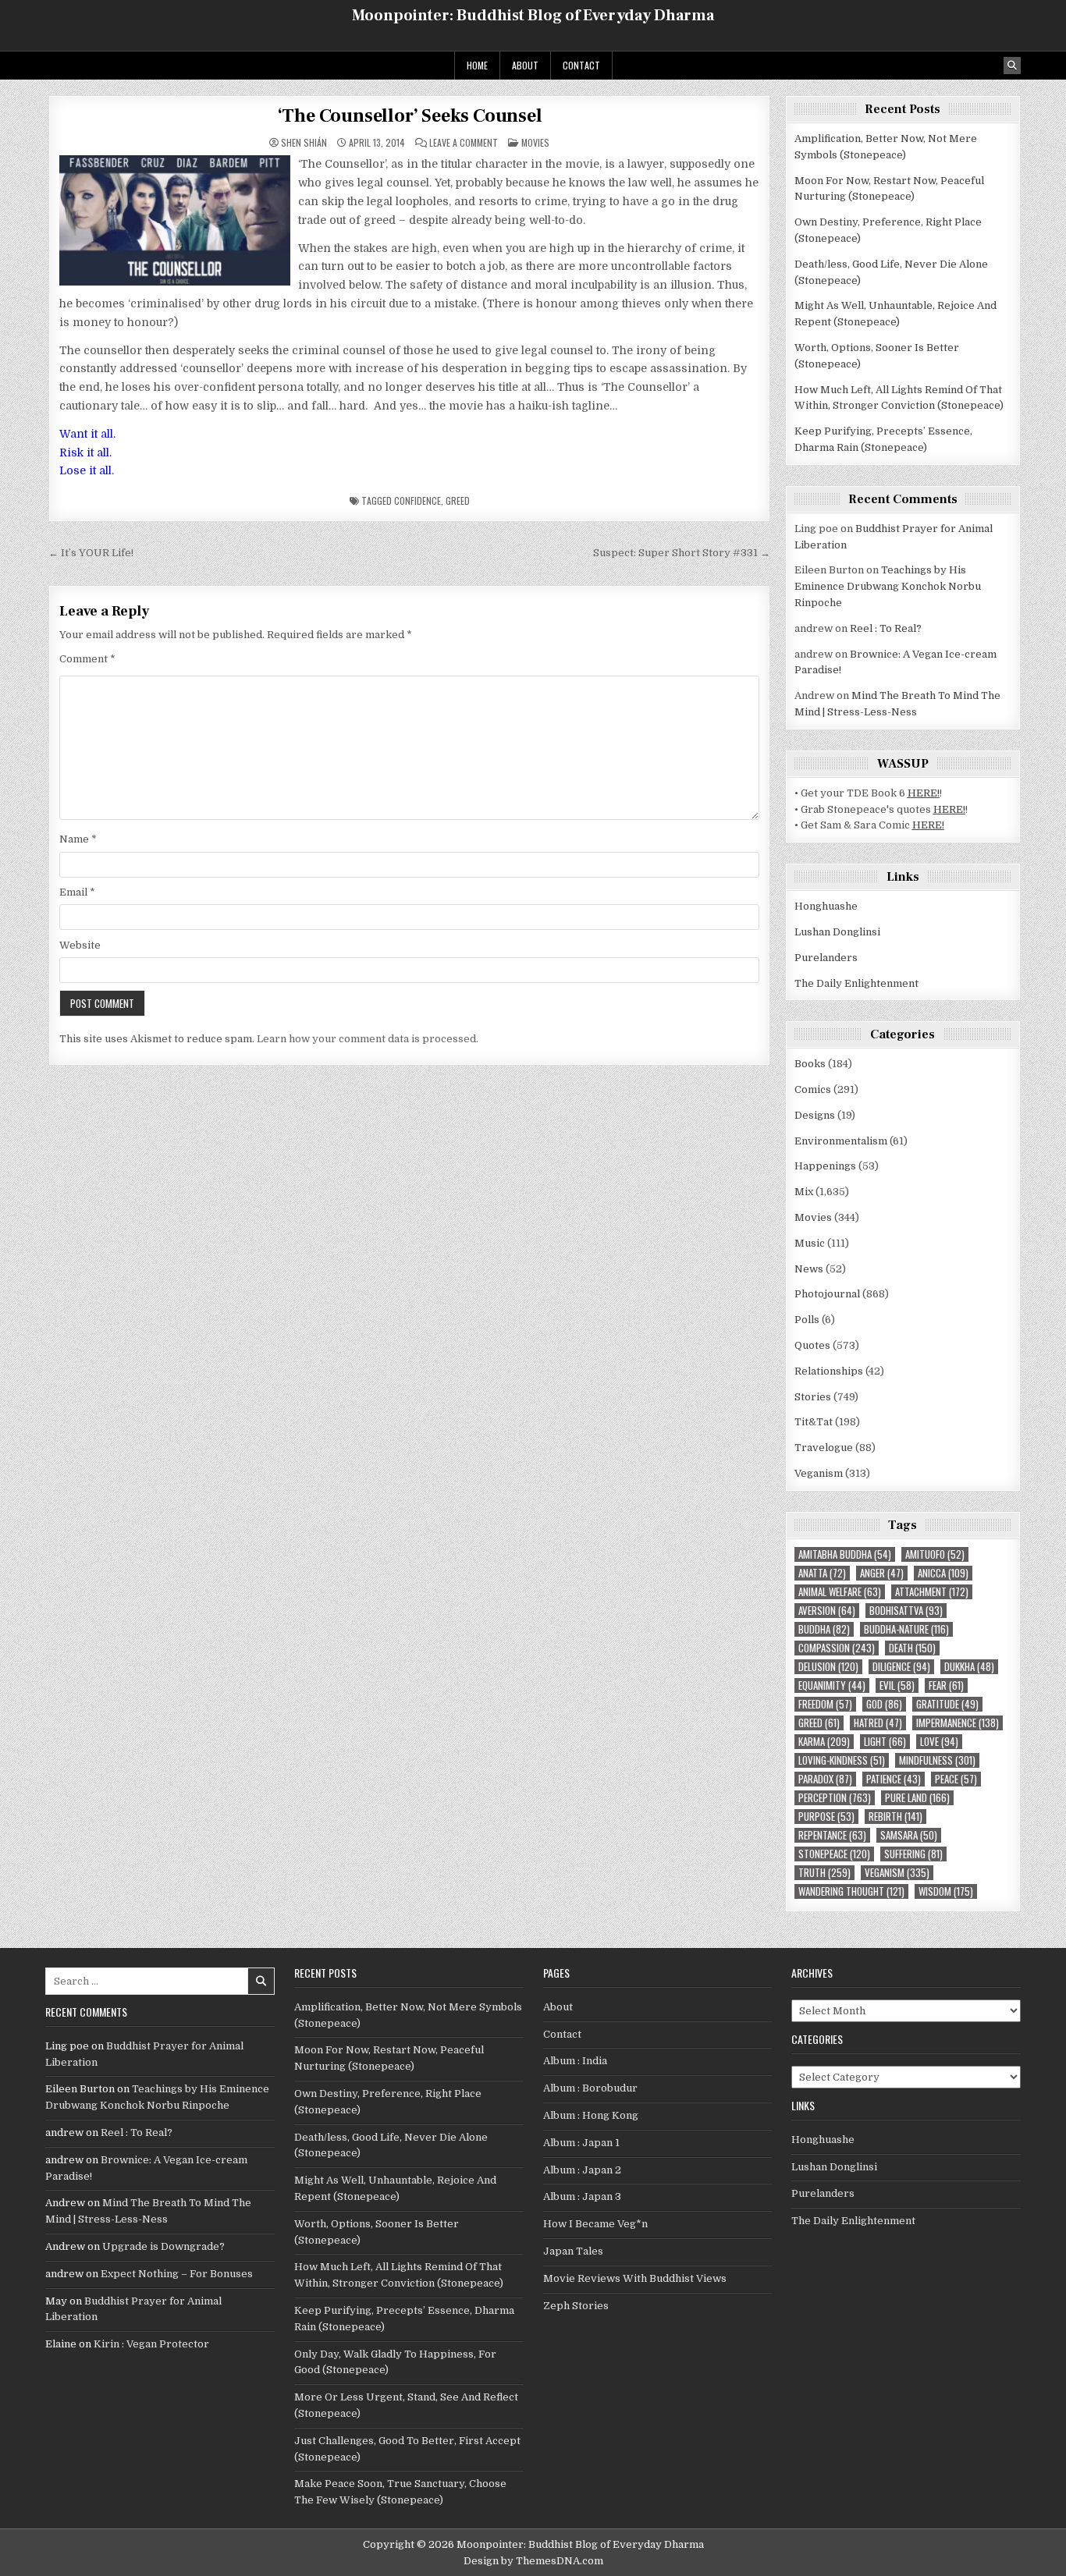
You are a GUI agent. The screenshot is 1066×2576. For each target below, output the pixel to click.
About (525, 65)
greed (458, 500)
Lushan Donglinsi (837, 932)
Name (78, 839)
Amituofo (935, 1554)
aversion (827, 1611)
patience (894, 1779)
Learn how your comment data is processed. (368, 1039)
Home (477, 65)
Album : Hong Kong (591, 2115)
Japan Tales (573, 2251)
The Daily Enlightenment (856, 983)
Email (77, 892)
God (884, 1704)
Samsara (909, 1835)
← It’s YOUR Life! (91, 553)
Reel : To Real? (886, 628)
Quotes (812, 1345)
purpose (826, 1817)
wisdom (946, 1891)
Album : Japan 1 (581, 2143)
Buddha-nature (906, 1629)
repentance (832, 1835)
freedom (825, 1704)
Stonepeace (834, 1854)
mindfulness (937, 1760)
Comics (813, 1089)
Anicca (943, 1573)
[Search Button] (1012, 66)
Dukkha (969, 1667)
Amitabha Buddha (845, 1554)
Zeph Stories (576, 2306)
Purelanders (826, 958)
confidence (418, 500)
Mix (804, 1192)
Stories (813, 1397)
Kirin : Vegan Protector (151, 2344)
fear (946, 1685)
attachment (932, 1592)
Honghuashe (826, 906)
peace (956, 1779)
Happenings (825, 1166)
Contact (581, 65)
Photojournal (827, 1294)
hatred (878, 1723)
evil (897, 1685)
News (809, 1269)
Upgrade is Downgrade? (163, 2246)
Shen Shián (304, 143)
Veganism (819, 1473)
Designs (815, 1115)
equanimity (832, 1685)
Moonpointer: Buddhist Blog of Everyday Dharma (533, 16)
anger (882, 1573)
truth (824, 1873)
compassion (837, 1648)
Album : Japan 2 (582, 2170)
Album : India (575, 2061)
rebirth (895, 1817)
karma (824, 1742)
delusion (828, 1667)
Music (810, 1243)
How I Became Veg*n (595, 2224)
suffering (913, 1854)
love (939, 1742)
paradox (825, 1779)
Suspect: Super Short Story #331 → (682, 553)
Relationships (829, 1371)
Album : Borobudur (590, 2088)
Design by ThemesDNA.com (533, 2561)
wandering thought (851, 1891)
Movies (535, 142)
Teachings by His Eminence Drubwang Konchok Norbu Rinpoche (888, 586)
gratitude (947, 1704)
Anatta (822, 1573)
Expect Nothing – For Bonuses (177, 2274)
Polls (807, 1320)
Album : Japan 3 (582, 2196)
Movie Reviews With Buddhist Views (635, 2278)
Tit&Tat (814, 1422)
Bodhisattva (906, 1611)
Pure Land (917, 1798)
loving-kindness (842, 1760)
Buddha (824, 1629)
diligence (901, 1667)
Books (810, 1064)
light (885, 1742)
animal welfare (840, 1592)
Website (80, 945)
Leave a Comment (464, 143)
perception (835, 1798)
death (912, 1648)
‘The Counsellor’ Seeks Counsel (410, 116)
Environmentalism (841, 1141)
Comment (87, 659)
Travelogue (824, 1448)
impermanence (958, 1723)
